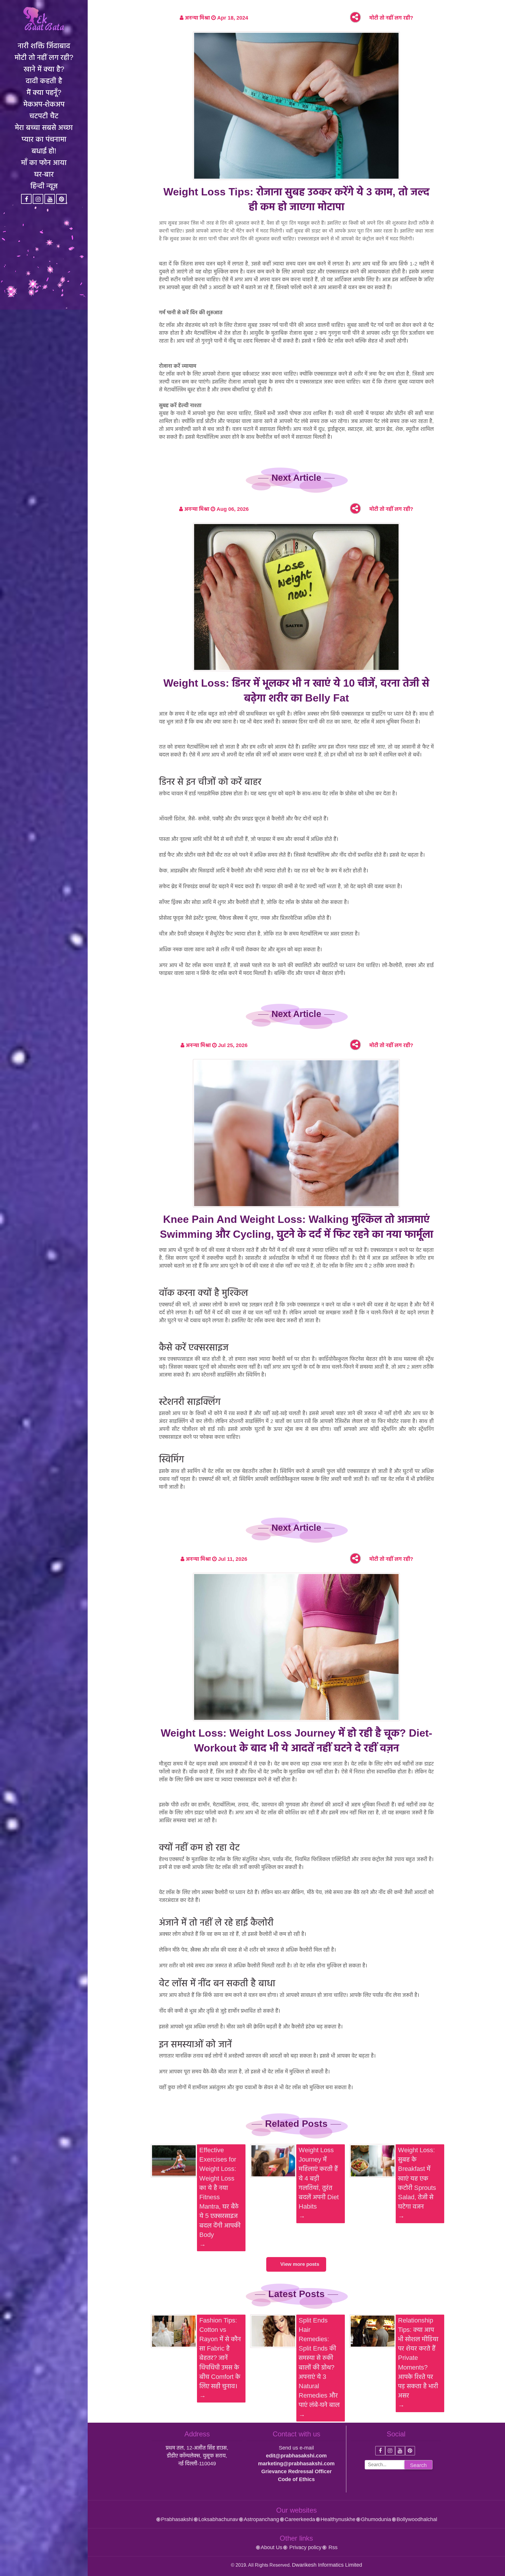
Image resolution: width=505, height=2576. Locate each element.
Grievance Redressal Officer (296, 2471)
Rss (332, 2547)
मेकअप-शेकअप (44, 104)
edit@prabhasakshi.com (296, 2456)
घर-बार (44, 174)
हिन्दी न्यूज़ (44, 186)
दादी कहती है (44, 81)
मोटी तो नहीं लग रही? (44, 57)
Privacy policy (305, 2547)
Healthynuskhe (338, 2519)
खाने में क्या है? (44, 69)
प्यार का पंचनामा (44, 139)
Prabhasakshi (177, 2519)
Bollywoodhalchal (417, 2519)
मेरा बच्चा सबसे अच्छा (44, 127)
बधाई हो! (44, 151)
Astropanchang (261, 2519)
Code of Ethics (296, 2479)
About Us (271, 2547)
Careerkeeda (300, 2519)
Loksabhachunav (218, 2519)
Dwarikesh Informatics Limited (327, 2565)
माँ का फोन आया (44, 162)
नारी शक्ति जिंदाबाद (44, 46)
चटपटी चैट (44, 116)
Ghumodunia (376, 2519)
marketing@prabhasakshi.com (296, 2464)
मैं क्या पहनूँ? (44, 92)
